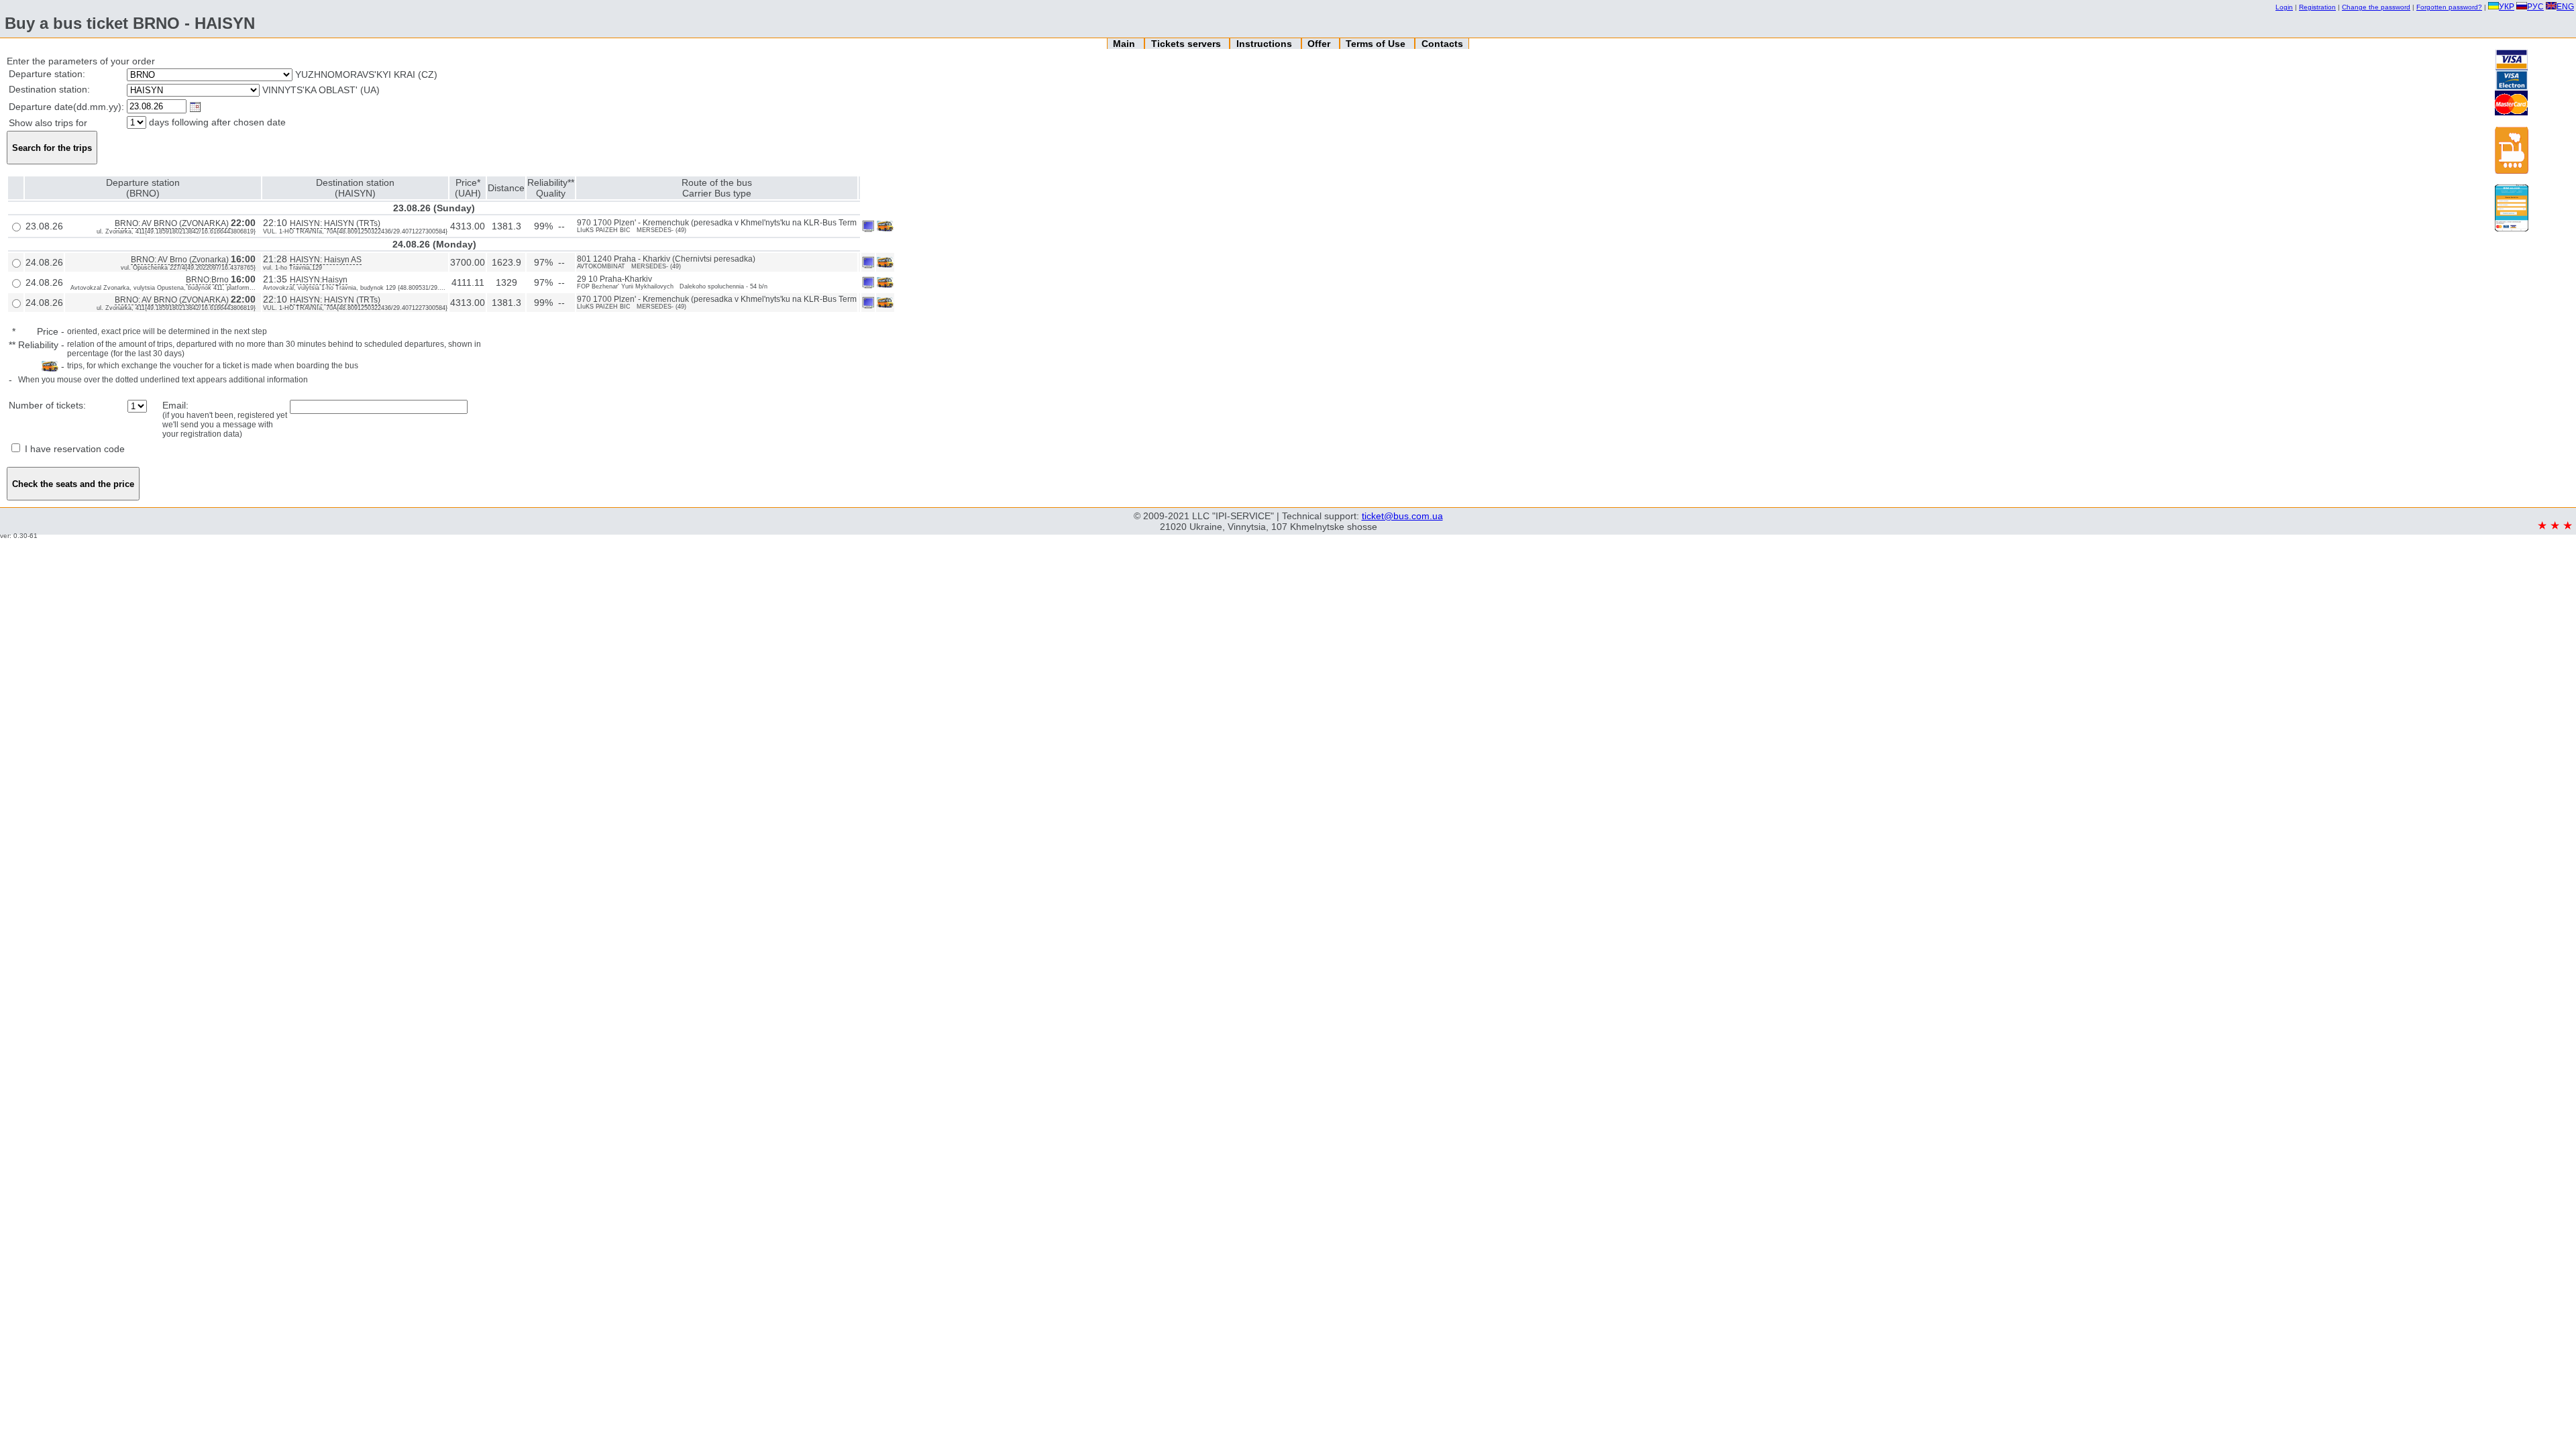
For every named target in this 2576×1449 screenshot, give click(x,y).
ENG (2565, 7)
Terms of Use (1377, 44)
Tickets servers (1187, 44)
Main (1125, 44)
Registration (2317, 7)
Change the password (2376, 7)
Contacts (1442, 44)
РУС (2535, 7)
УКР (2507, 7)
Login (2284, 7)
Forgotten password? (2449, 7)
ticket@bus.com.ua (1402, 516)
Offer (1320, 44)
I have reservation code (73, 449)
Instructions (1266, 44)
